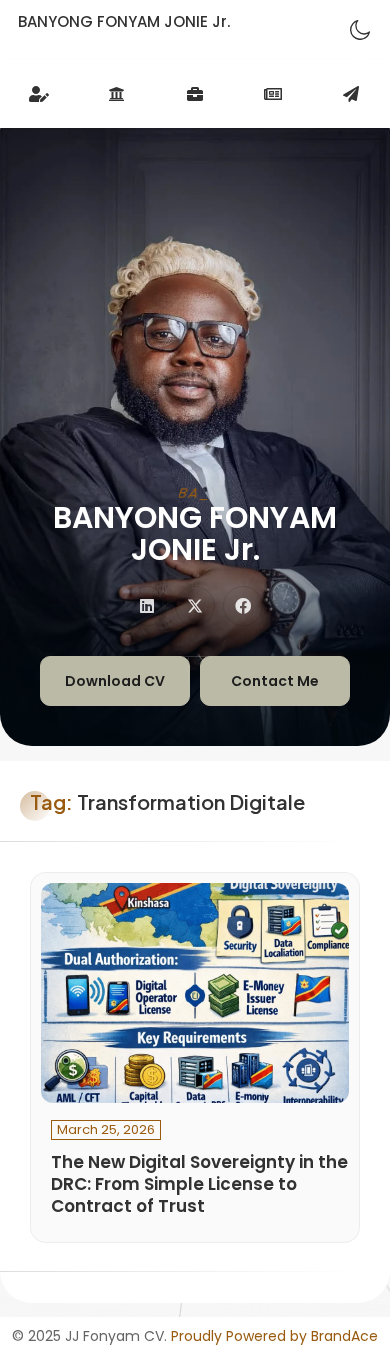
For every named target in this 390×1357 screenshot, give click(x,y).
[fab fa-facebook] (243, 606)
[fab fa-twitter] (195, 606)
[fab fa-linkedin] (147, 606)
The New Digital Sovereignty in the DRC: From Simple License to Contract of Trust (199, 1184)
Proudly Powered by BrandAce (274, 1336)
